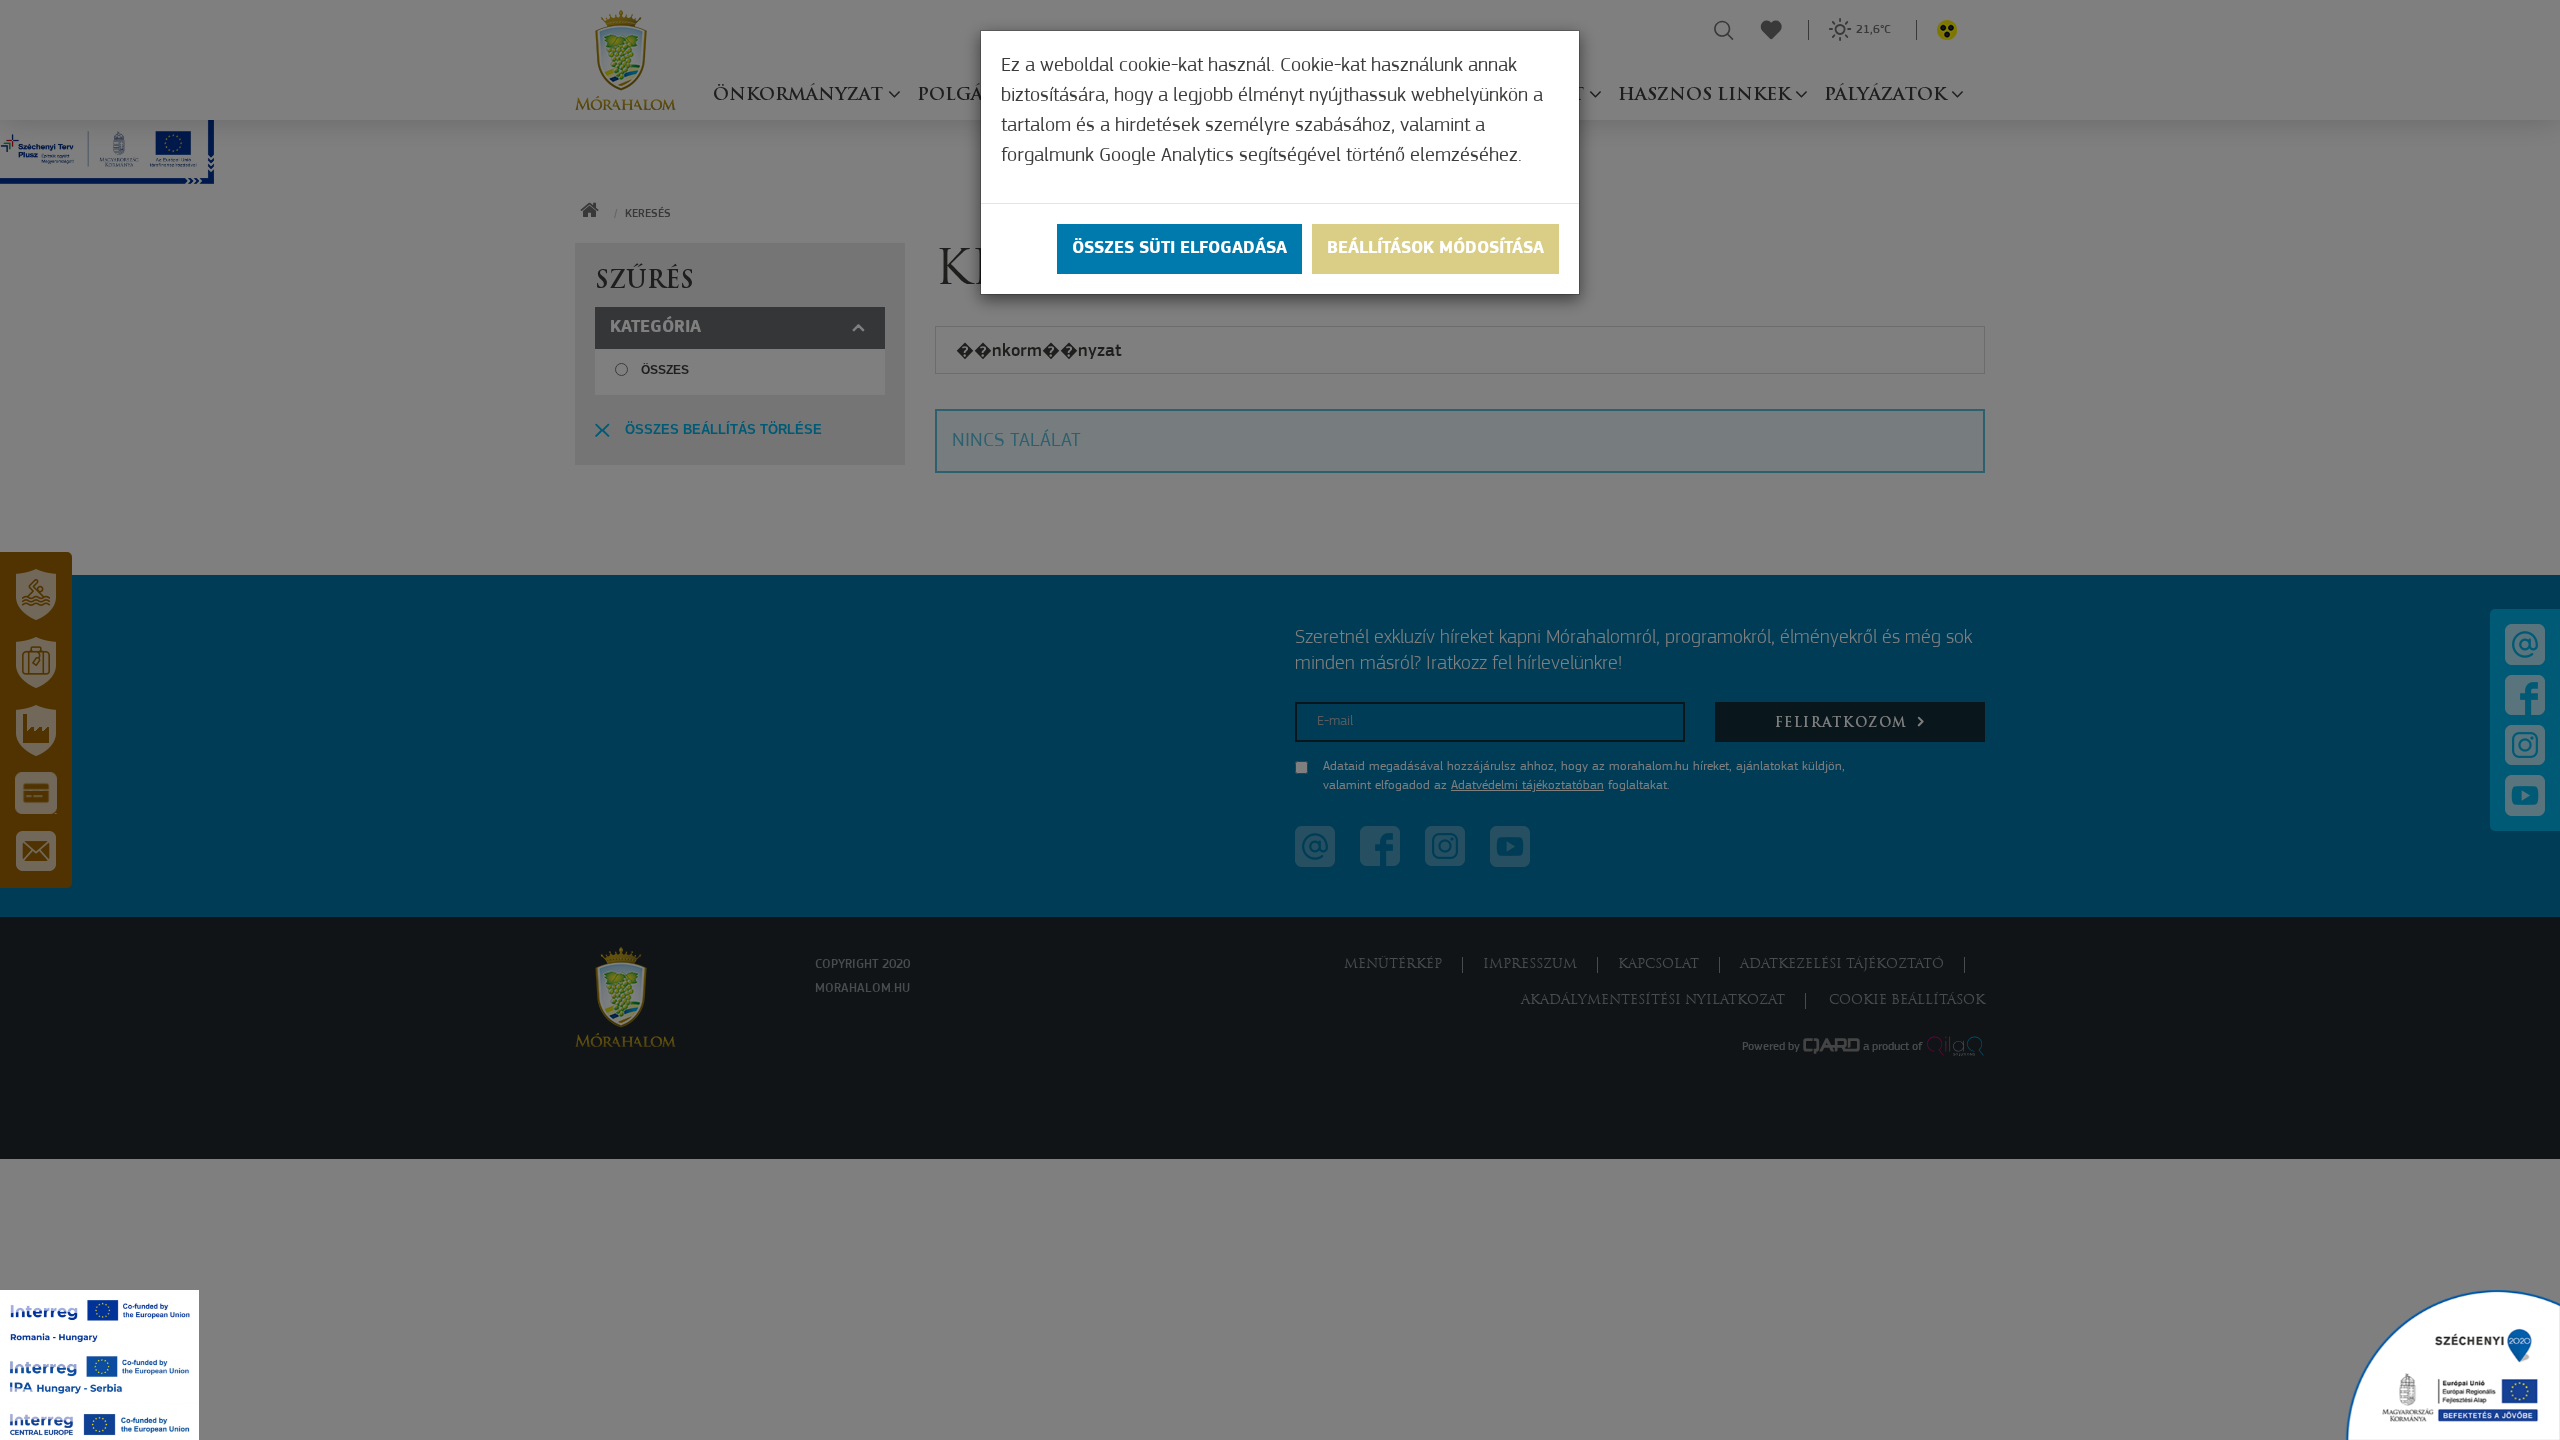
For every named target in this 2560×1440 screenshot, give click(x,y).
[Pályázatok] (2453, 1365)
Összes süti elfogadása (1179, 249)
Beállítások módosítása (1435, 249)
